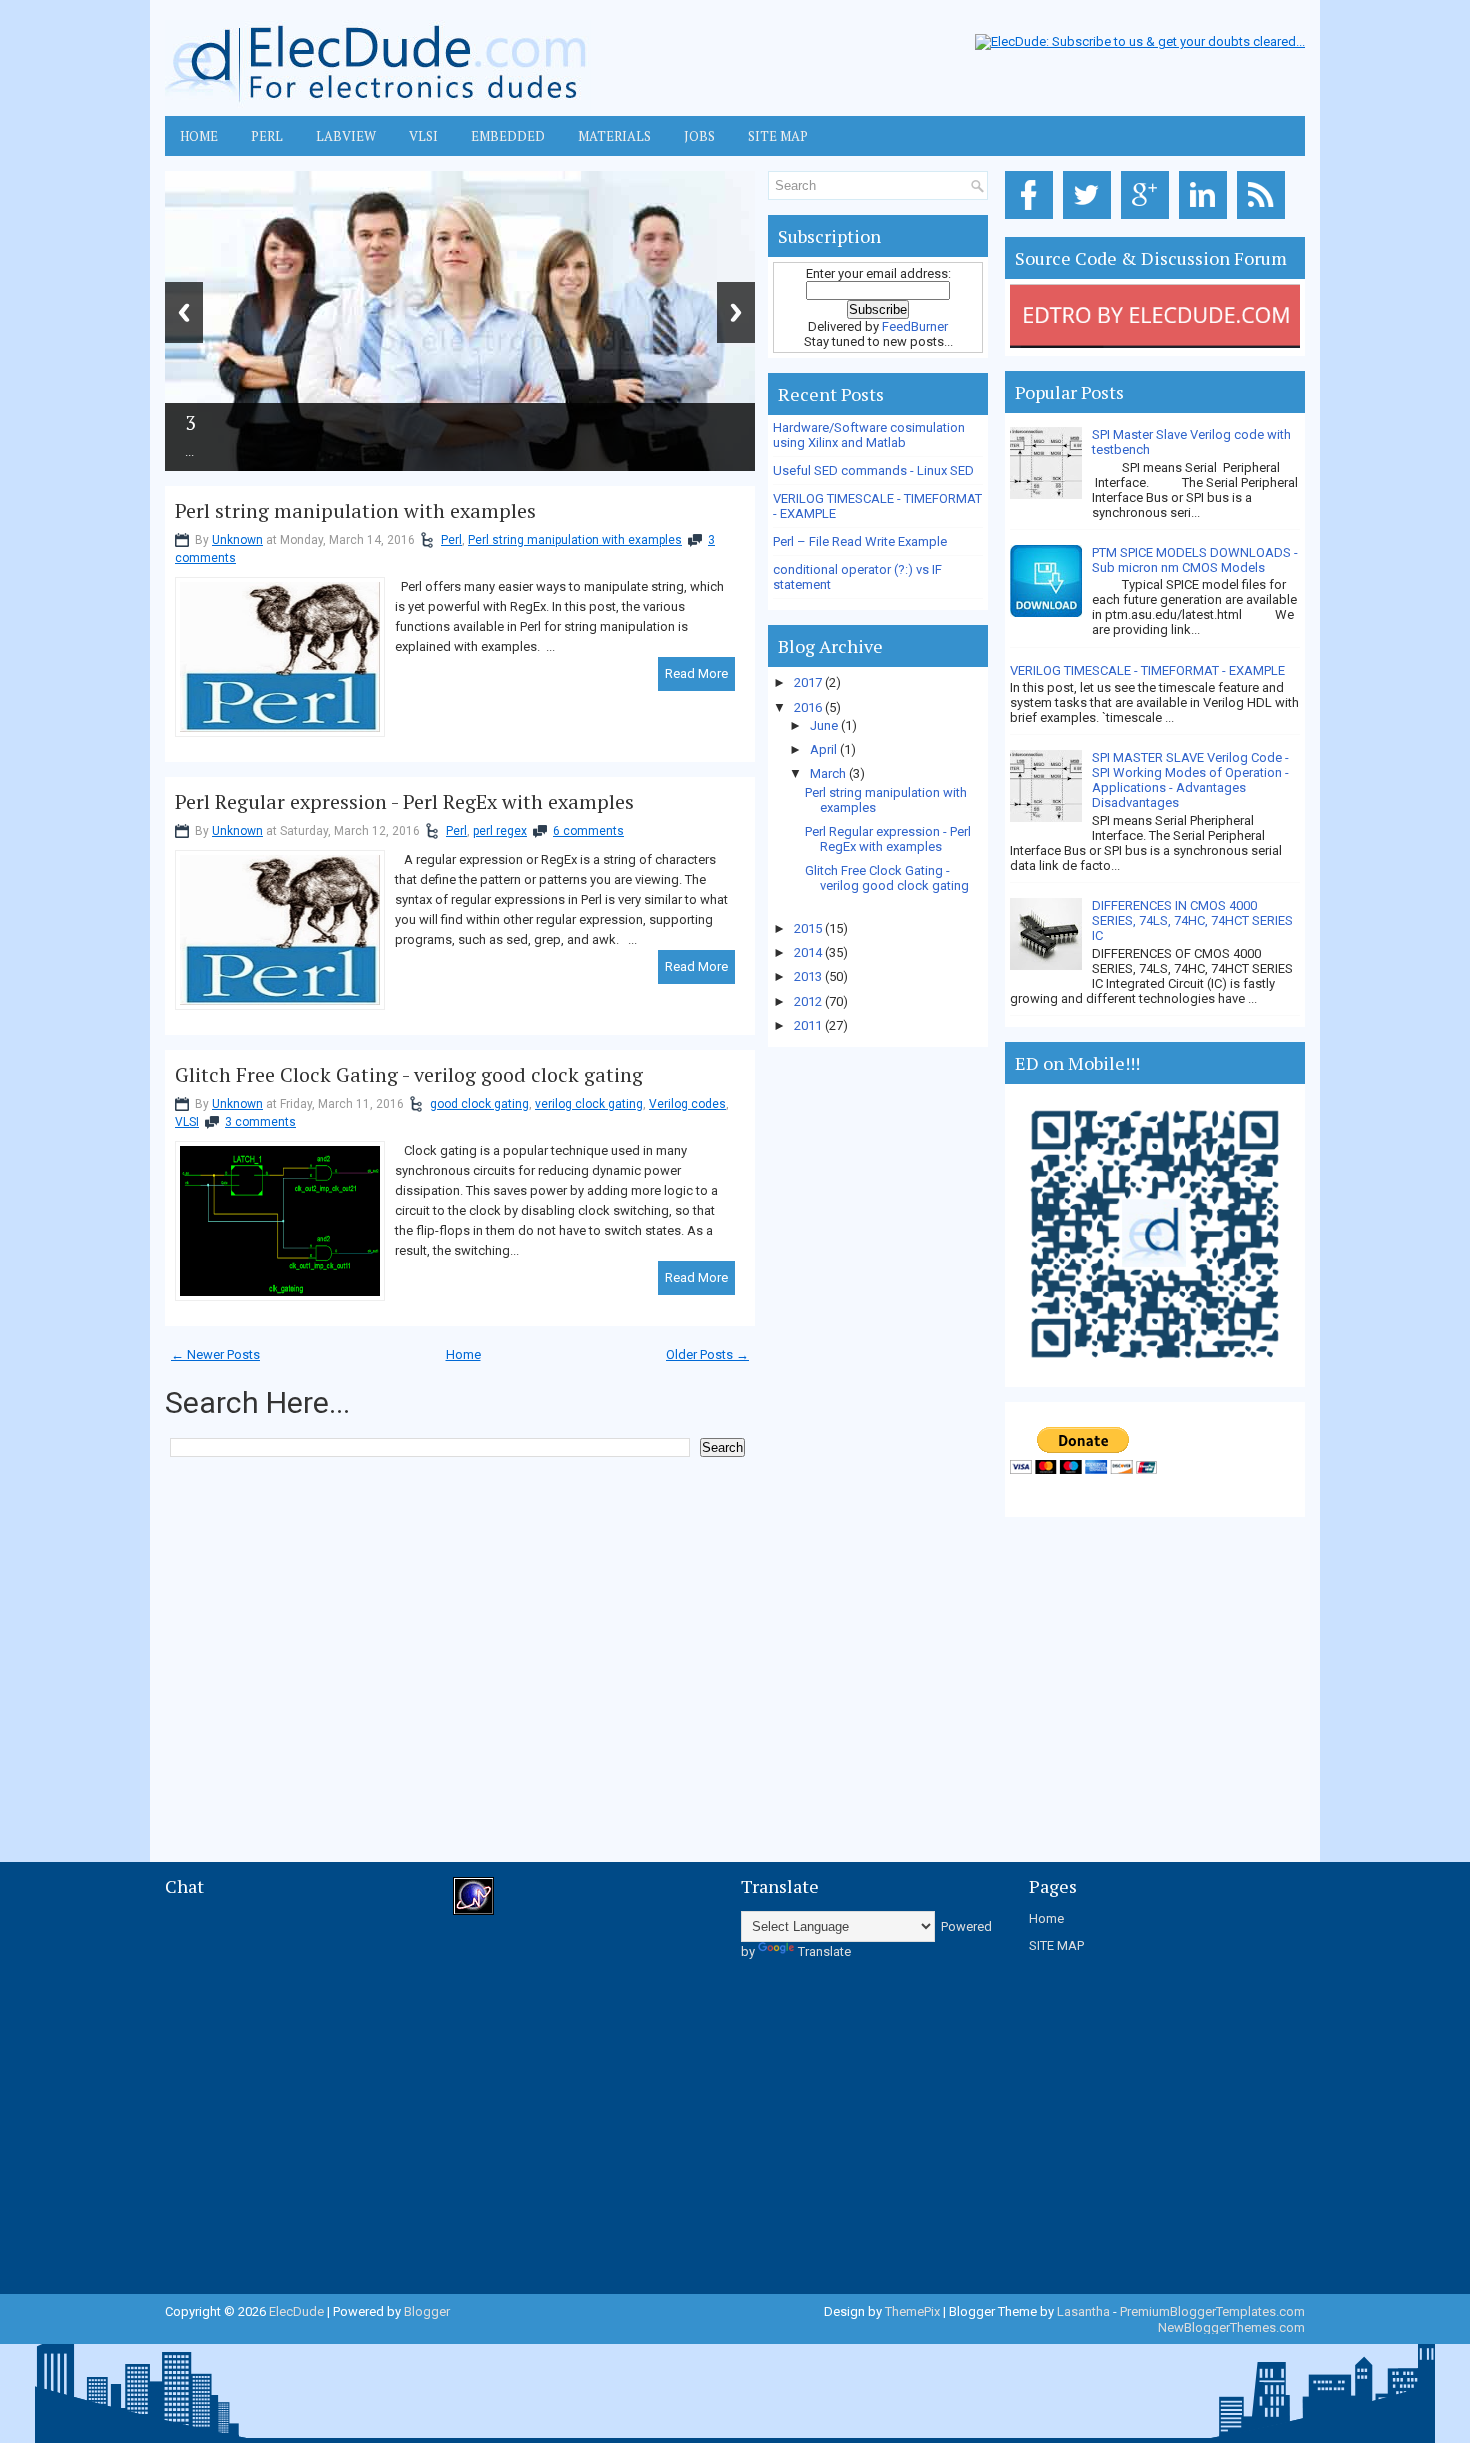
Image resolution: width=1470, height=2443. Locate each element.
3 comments (260, 1122)
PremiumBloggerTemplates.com (1212, 2311)
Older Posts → (707, 1354)
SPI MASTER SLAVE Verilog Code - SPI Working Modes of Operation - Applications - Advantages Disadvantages (1190, 780)
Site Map (778, 136)
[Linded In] (1206, 219)
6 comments (588, 831)
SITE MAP (1056, 1945)
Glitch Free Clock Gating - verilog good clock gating (409, 1075)
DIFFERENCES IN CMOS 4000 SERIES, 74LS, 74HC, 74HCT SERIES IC (1192, 920)
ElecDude (296, 2311)
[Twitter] (1090, 219)
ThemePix (912, 2311)
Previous (184, 312)
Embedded (508, 136)
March (829, 773)
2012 (809, 1001)
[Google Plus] (1148, 219)
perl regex (500, 831)
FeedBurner (915, 326)
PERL (267, 136)
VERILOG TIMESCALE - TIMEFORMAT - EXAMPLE (1147, 670)
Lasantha (1083, 2311)
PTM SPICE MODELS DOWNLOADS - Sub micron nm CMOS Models (1195, 560)
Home (463, 1354)
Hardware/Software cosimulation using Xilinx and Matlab (869, 435)
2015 (809, 928)
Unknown (237, 540)
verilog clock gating (589, 1104)
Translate (824, 1951)
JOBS (699, 136)
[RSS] (1264, 219)
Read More (696, 673)
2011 (809, 1025)
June (825, 725)
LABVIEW (346, 136)
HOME (199, 136)
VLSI (423, 136)
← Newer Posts (215, 1354)
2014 (809, 952)
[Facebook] (1032, 219)
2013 (809, 976)
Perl (451, 540)
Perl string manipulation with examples (355, 511)
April (825, 749)
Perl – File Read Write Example (860, 541)
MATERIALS (614, 136)
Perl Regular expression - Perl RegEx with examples (404, 802)
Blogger (427, 2311)
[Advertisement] (529, 1517)
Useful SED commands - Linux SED (873, 470)
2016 (809, 707)
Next (736, 312)
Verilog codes (687, 1104)
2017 (809, 682)
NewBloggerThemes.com (1231, 2327)
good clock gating (479, 1104)
